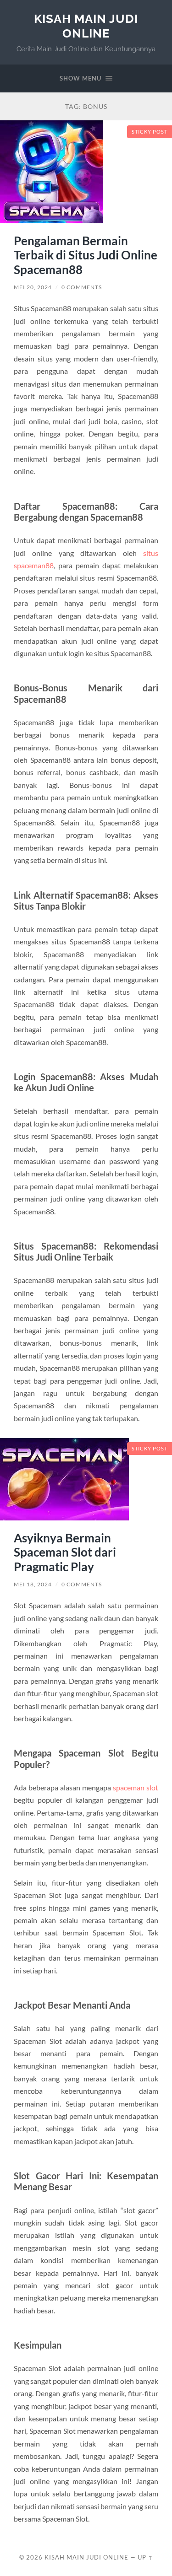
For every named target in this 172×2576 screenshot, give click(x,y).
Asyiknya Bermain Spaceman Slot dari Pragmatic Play (65, 1552)
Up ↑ (145, 2557)
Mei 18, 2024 (33, 1584)
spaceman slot (136, 1787)
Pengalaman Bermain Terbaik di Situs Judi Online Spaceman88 (86, 255)
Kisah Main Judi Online (86, 26)
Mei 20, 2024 (33, 287)
